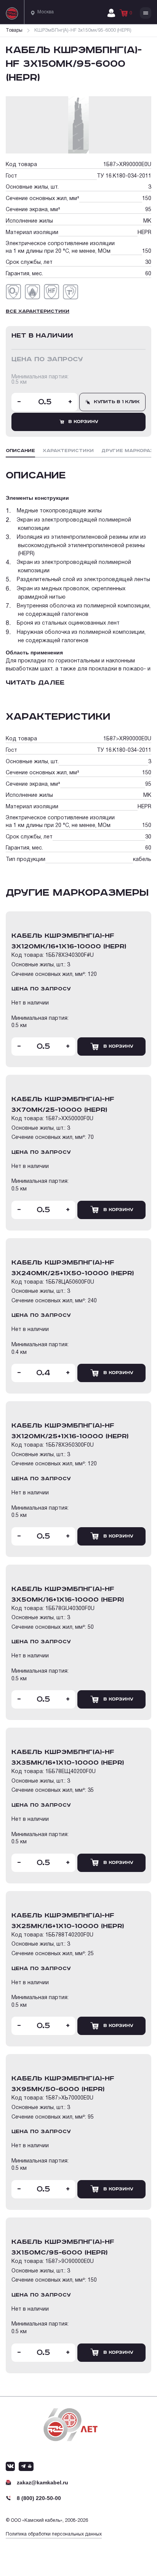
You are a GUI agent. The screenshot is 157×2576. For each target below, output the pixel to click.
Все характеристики (38, 311)
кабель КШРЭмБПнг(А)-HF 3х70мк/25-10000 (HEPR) (63, 1105)
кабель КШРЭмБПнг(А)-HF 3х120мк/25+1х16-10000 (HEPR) (70, 1431)
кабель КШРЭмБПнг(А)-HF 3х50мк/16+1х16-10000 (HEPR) (68, 1594)
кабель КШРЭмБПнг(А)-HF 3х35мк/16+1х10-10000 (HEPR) (68, 1757)
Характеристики (68, 451)
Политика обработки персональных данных (54, 2534)
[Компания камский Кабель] (70, 2425)
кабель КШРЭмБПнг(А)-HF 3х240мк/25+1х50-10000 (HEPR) (73, 1268)
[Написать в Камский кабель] (10, 2466)
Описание (20, 451)
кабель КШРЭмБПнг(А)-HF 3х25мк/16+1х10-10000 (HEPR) (68, 1921)
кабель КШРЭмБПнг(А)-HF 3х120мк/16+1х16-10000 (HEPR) (69, 941)
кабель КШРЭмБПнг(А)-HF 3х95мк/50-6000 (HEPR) (63, 2084)
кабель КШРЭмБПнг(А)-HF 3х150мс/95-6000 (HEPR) (63, 2247)
